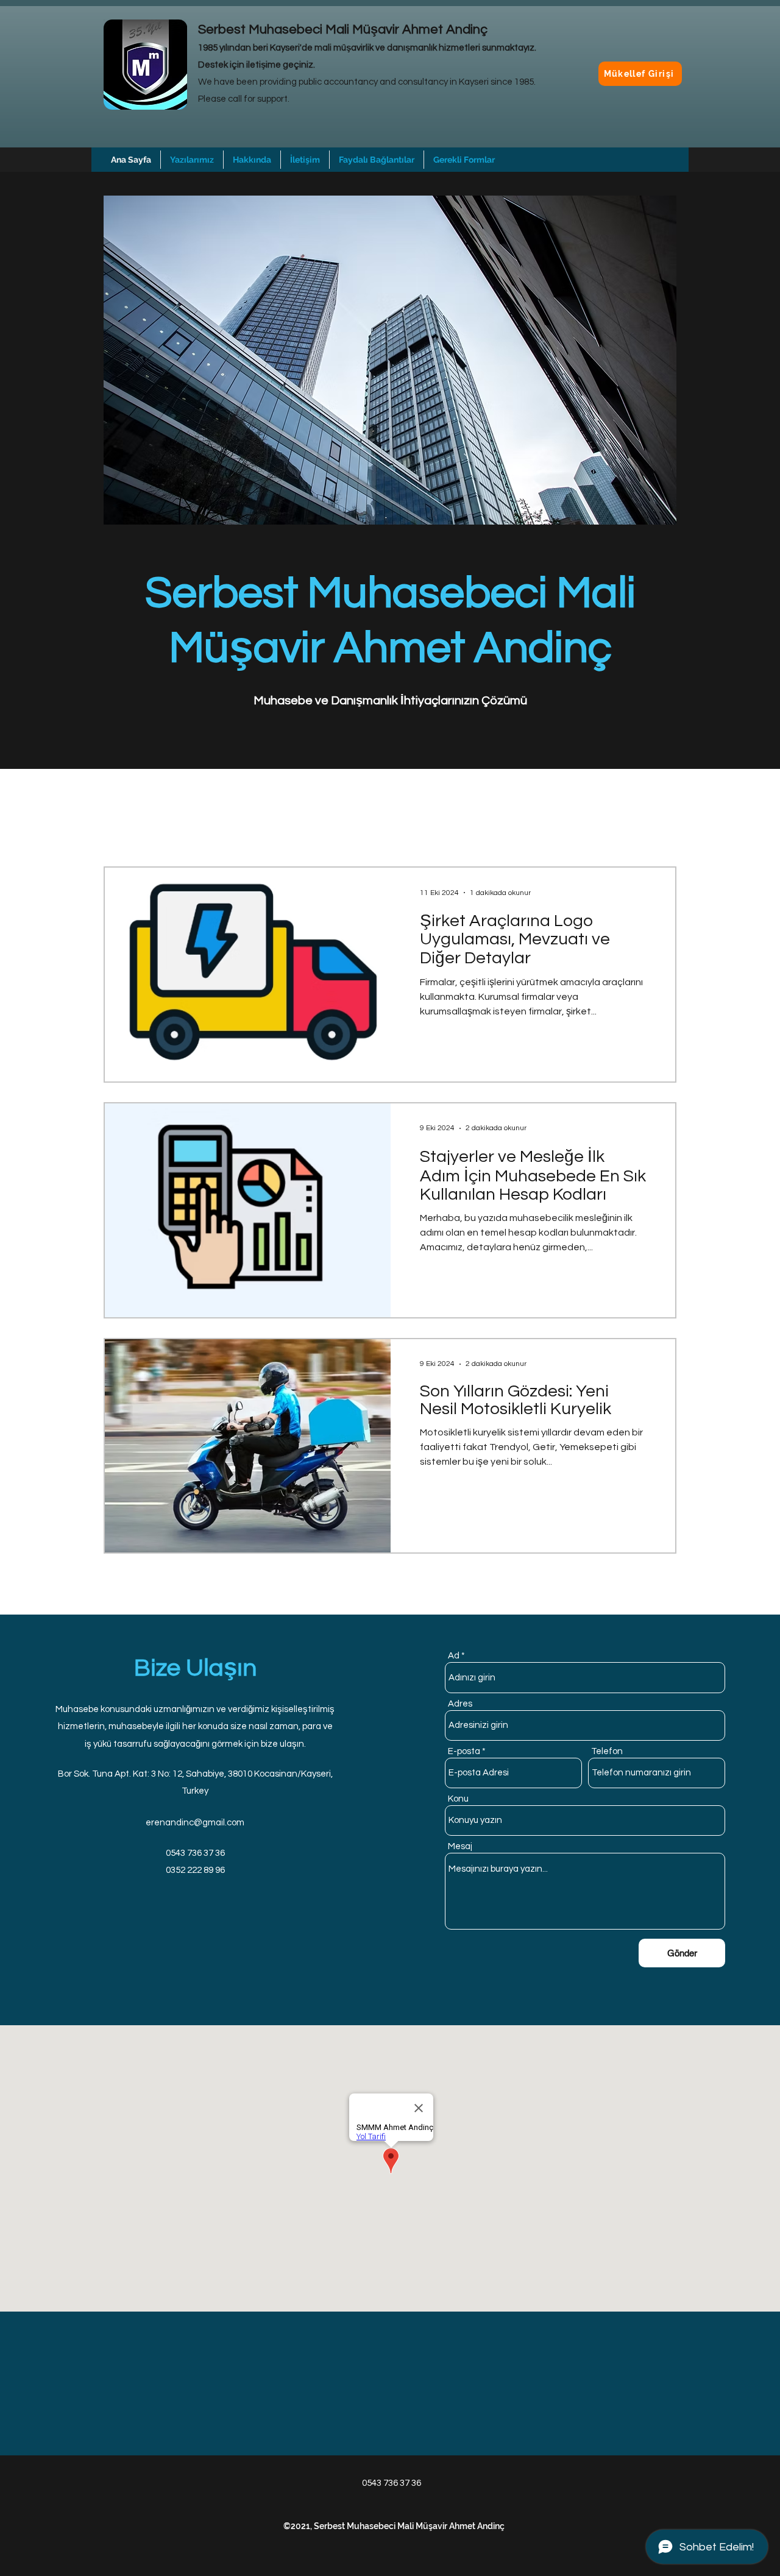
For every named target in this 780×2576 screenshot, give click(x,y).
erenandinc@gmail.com (195, 1823)
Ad (454, 1656)
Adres (460, 1704)
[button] (377, 160)
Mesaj (460, 1846)
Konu (458, 1799)
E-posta (464, 1751)
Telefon (607, 1751)
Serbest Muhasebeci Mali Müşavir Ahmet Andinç (343, 30)
